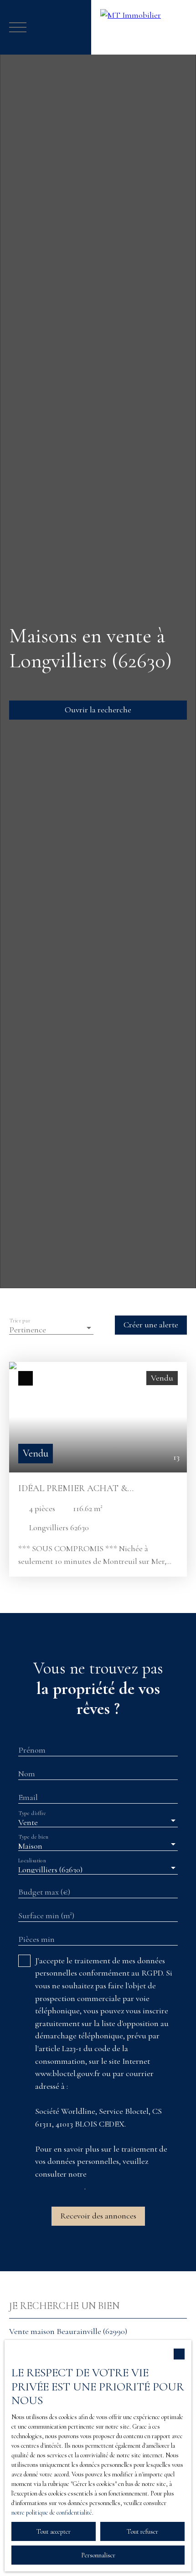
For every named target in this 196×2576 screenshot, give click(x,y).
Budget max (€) (44, 1892)
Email (28, 1797)
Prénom (32, 1750)
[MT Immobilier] (144, 27)
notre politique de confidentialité (52, 2513)
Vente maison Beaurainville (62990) (68, 2331)
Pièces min (36, 1939)
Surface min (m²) (46, 1916)
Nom (27, 1774)
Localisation (32, 1860)
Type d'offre (32, 1813)
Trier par (20, 1320)
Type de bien (34, 1837)
